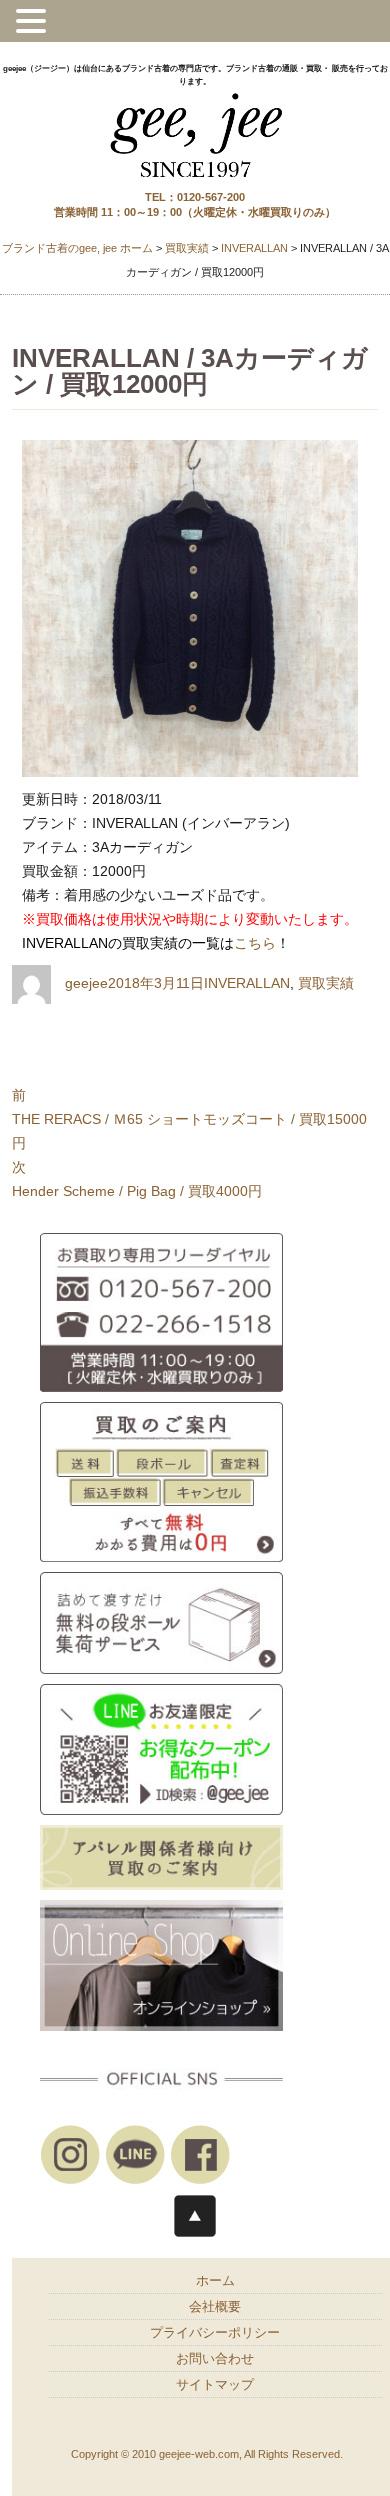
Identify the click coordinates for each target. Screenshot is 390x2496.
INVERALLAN (247, 983)
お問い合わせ (215, 2359)
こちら (255, 943)
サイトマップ (215, 2385)
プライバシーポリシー (215, 2333)
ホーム (215, 2281)
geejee (86, 983)
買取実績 (326, 983)
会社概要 (215, 2307)
